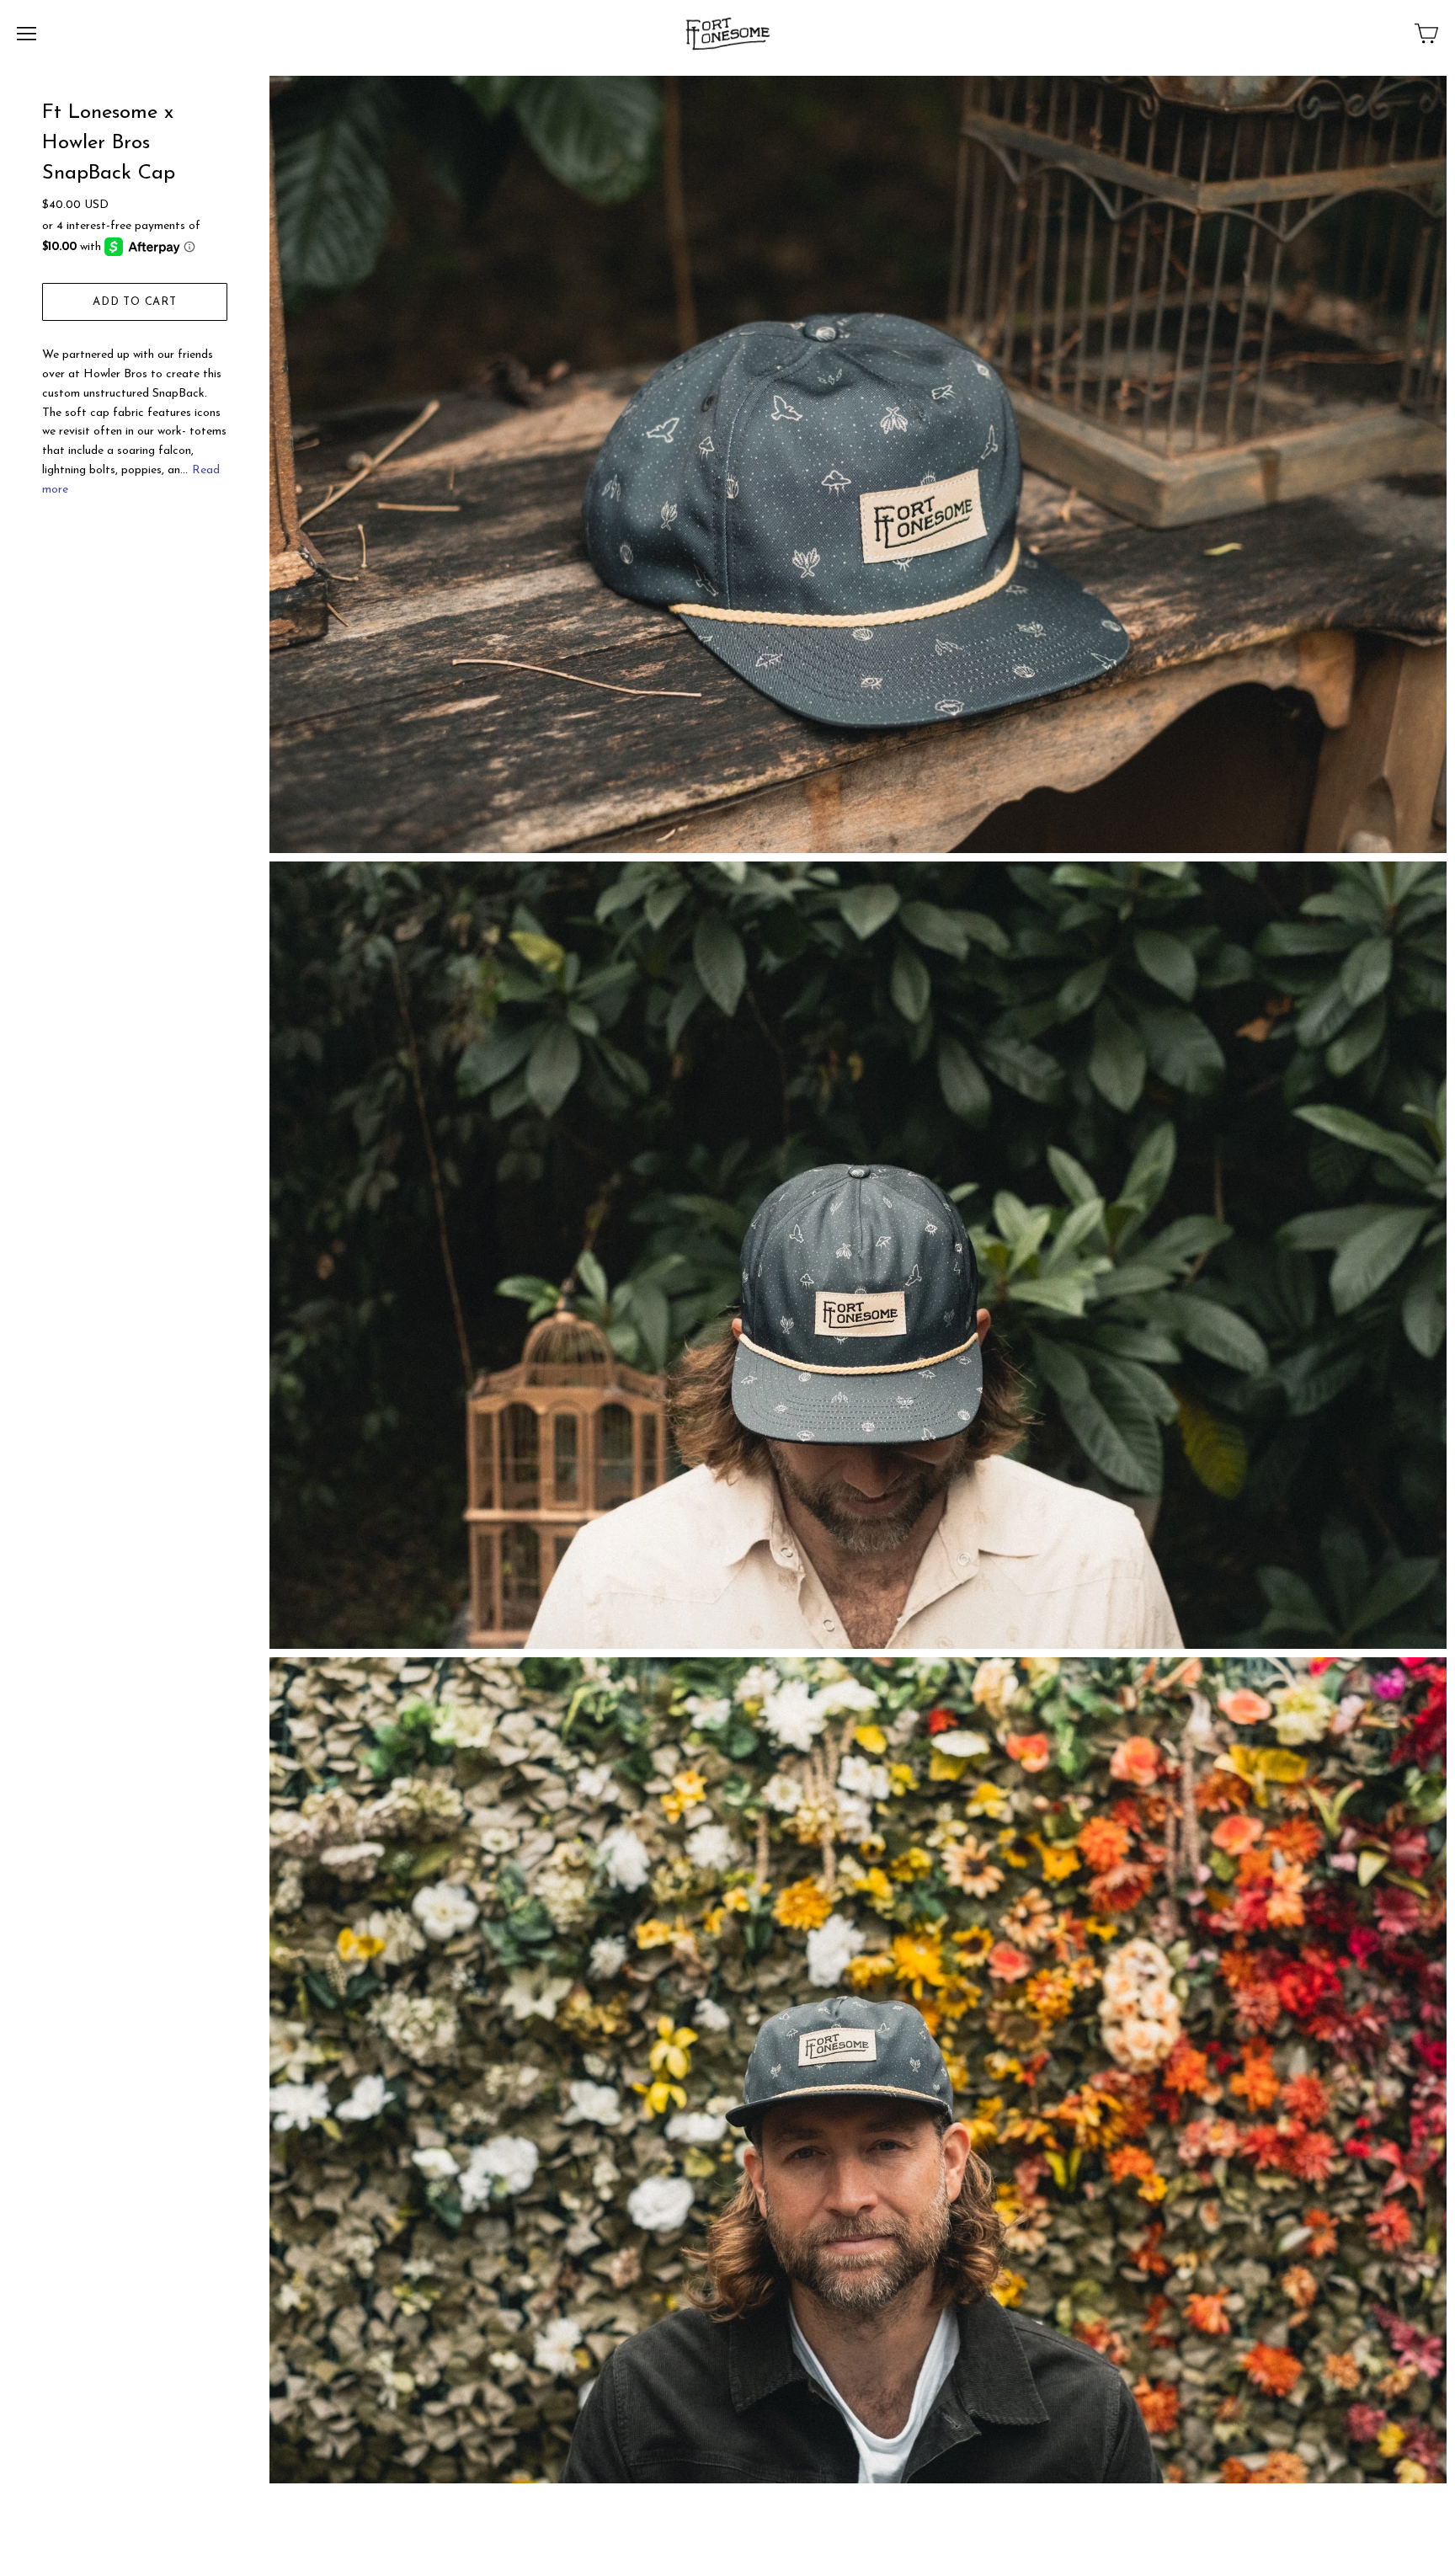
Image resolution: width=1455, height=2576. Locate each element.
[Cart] (1426, 34)
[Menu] (27, 34)
